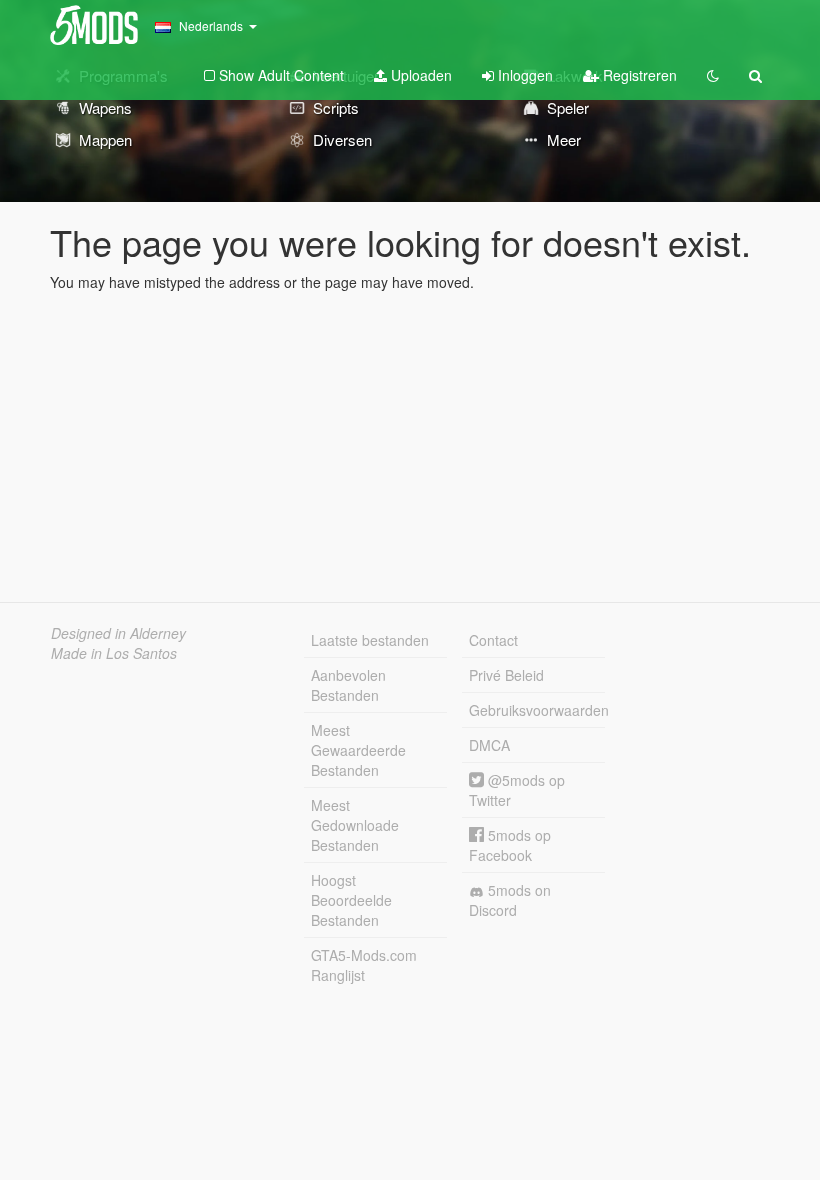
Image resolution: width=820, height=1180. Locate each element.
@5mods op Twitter (517, 790)
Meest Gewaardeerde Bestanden (358, 750)
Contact (493, 640)
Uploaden (419, 75)
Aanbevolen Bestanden (348, 685)
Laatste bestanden (370, 640)
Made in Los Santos (114, 653)
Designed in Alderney (118, 633)
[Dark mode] (713, 75)
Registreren (638, 75)
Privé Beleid (506, 675)
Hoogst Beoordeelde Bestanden (351, 900)
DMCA (489, 745)
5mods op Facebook (510, 845)
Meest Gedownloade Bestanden (355, 825)
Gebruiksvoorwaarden (537, 710)
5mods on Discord (510, 900)
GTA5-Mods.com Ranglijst (364, 965)
